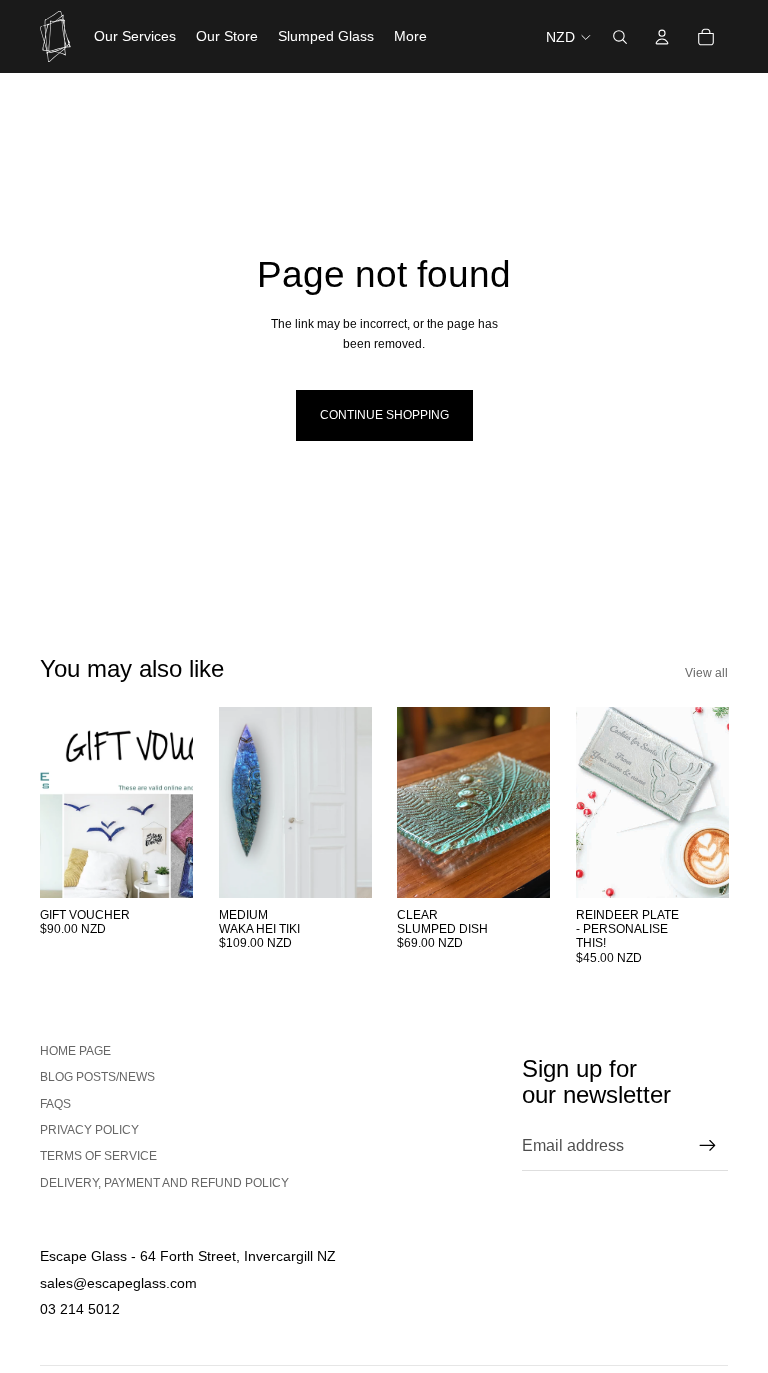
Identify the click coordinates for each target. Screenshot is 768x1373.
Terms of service (98, 1156)
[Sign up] (708, 1146)
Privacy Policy (89, 1130)
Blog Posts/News (97, 1077)
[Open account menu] (662, 37)
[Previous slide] (234, 803)
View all (706, 673)
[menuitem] (410, 37)
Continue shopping (384, 415)
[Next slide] (355, 803)
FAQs (55, 1104)
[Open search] (620, 37)
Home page (75, 1051)
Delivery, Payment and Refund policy (164, 1183)
